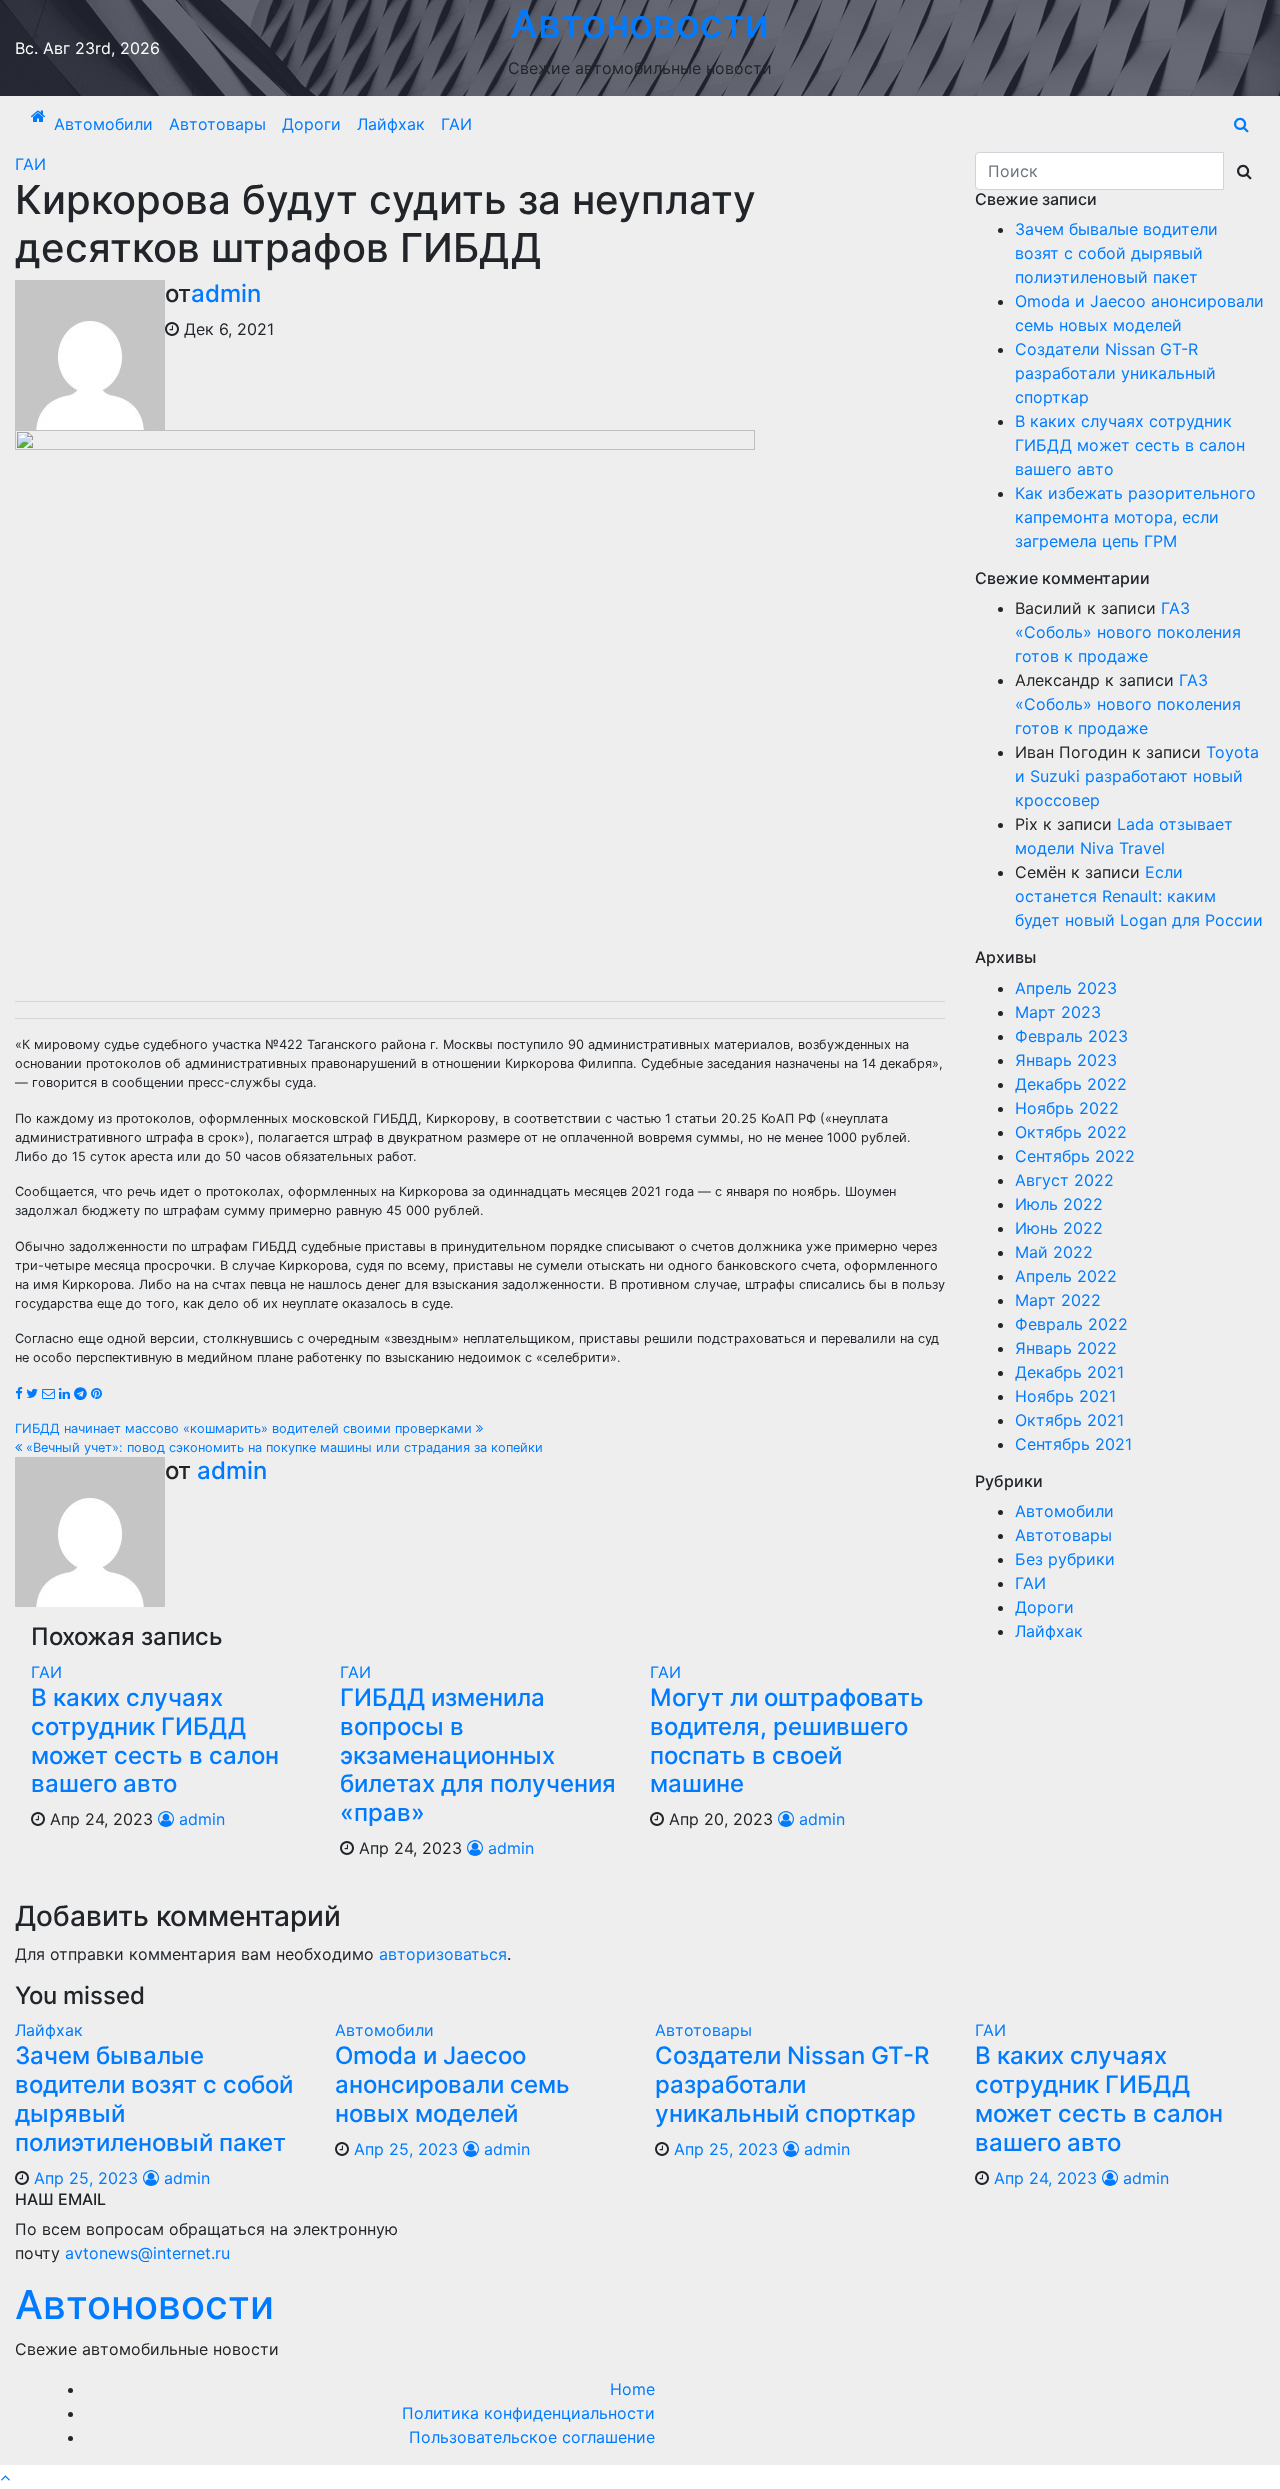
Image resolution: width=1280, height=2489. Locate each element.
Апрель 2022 (1066, 1276)
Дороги (311, 124)
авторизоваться (443, 1954)
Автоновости (144, 2304)
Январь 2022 (1066, 1348)
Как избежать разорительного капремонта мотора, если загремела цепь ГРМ (1135, 517)
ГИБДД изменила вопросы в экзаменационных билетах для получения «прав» (478, 1755)
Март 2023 (1058, 1012)
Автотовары (217, 124)
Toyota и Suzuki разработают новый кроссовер (1137, 776)
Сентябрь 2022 (1075, 1156)
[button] (1241, 124)
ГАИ (456, 124)
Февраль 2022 (1071, 1324)
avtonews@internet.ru (147, 2253)
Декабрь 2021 (1069, 1372)
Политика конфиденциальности (528, 2413)
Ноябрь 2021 (1065, 1396)
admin (226, 293)
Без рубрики (1065, 1559)
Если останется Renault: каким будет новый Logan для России (1139, 896)
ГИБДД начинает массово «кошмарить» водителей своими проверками (245, 1428)
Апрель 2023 (1066, 988)
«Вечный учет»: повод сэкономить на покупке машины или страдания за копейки (282, 1447)
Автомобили (103, 124)
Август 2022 (1064, 1180)
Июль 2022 (1059, 1204)
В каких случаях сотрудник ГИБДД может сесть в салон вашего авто (155, 1740)
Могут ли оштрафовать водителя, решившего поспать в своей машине (787, 1740)
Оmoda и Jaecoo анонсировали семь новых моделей (452, 2084)
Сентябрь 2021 (1073, 1444)
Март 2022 (1058, 1300)
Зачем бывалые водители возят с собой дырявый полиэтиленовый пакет (1116, 253)
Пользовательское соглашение (532, 2437)
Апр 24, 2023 (1045, 2178)
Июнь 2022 (1059, 1228)
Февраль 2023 (1071, 1036)
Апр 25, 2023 (86, 2178)
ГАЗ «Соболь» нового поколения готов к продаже (1128, 632)
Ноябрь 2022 (1067, 1108)
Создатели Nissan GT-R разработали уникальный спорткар (1115, 373)
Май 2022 (1054, 1252)
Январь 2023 (1066, 1060)
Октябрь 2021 (1069, 1420)
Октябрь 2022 (1071, 1132)
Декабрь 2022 (1071, 1084)
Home (632, 2389)
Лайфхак (391, 124)
